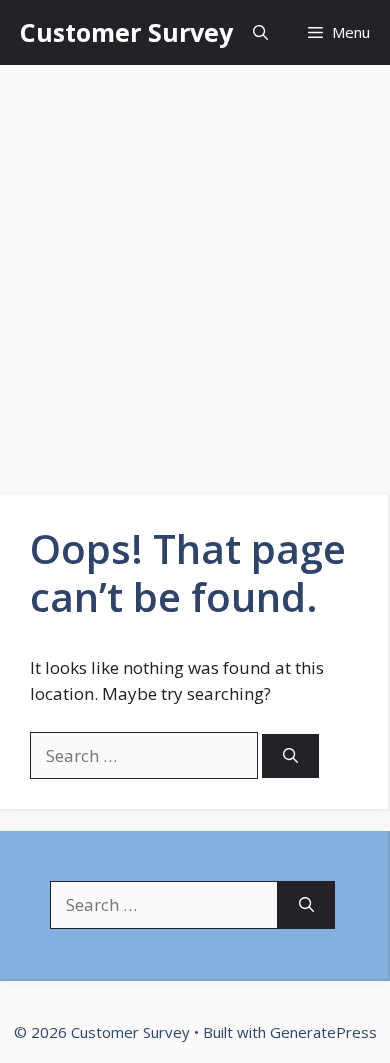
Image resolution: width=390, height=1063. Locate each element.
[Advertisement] (195, 270)
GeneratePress (323, 1032)
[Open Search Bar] (260, 32)
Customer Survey (126, 32)
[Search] (290, 756)
